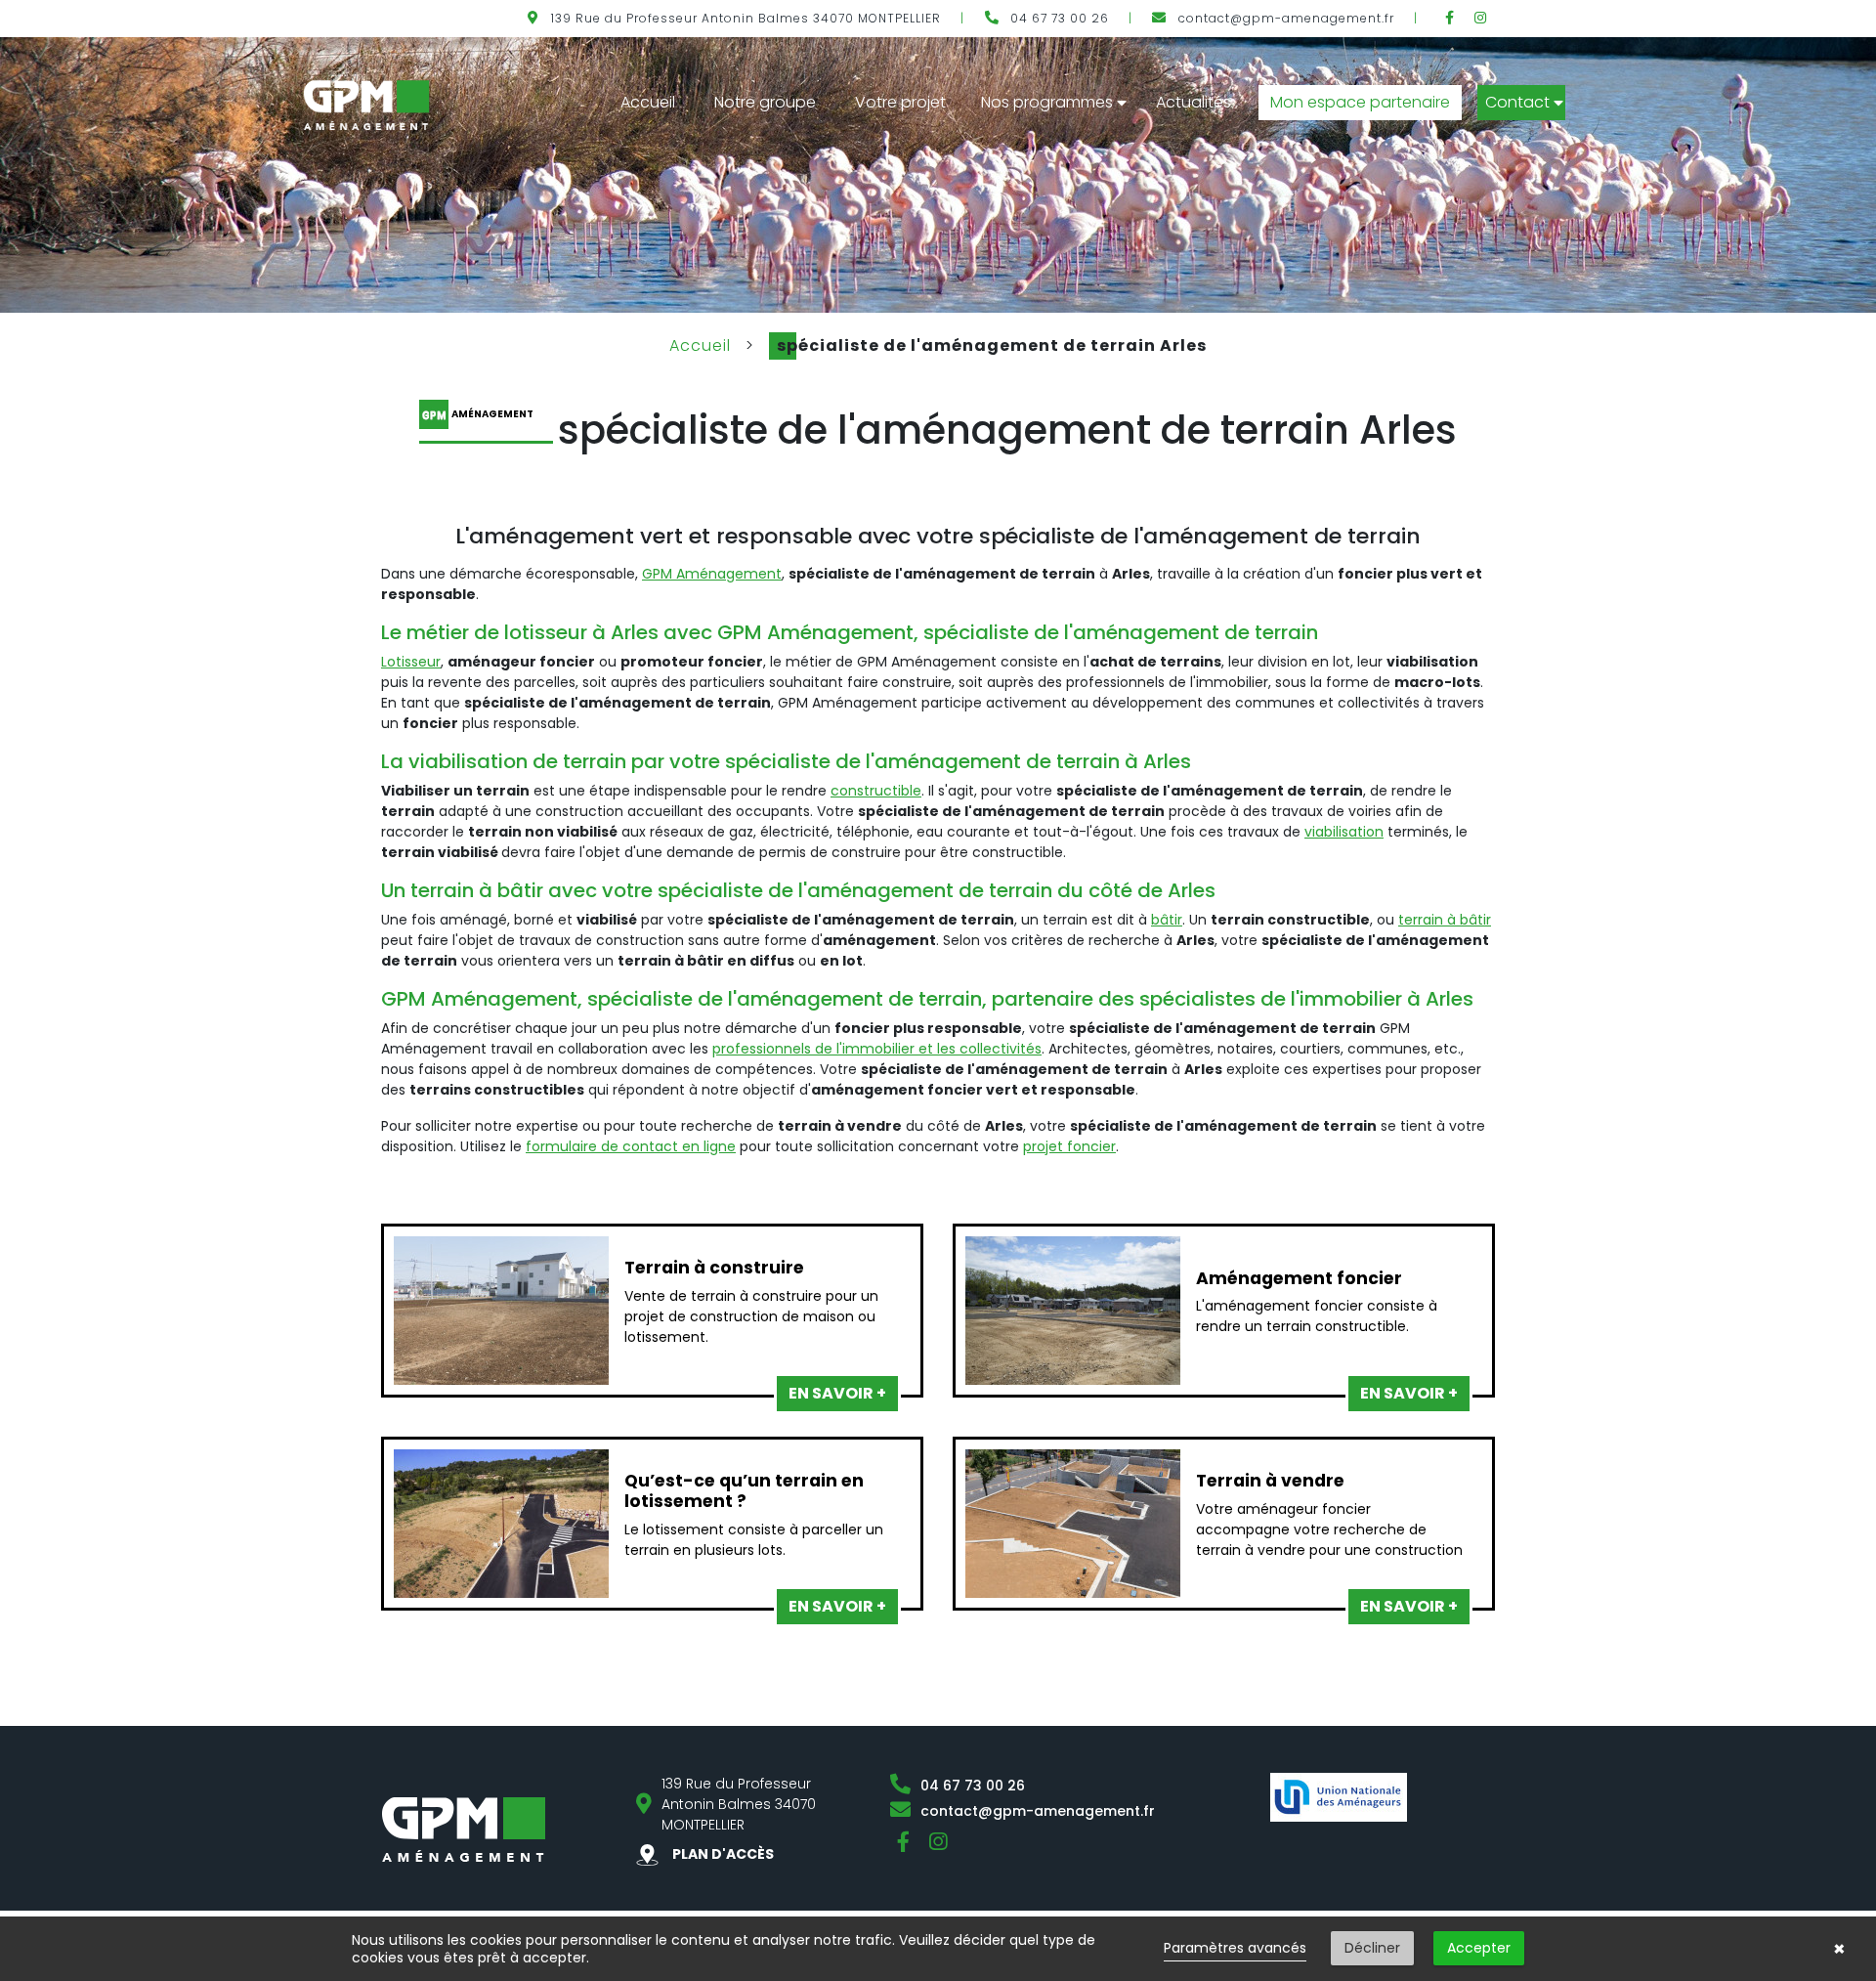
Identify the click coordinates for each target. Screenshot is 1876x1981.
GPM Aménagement (712, 574)
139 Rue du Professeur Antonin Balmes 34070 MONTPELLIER (746, 18)
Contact (1517, 102)
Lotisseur (411, 662)
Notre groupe (765, 102)
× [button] (1839, 1949)
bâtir (1167, 920)
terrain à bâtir (1445, 920)
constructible (876, 791)
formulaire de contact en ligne (631, 1146)
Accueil (648, 102)
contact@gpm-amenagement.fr (1286, 18)
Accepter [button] (1479, 1948)
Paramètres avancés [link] (1235, 1948)
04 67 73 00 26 (1060, 18)
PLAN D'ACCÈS (722, 1854)
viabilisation (1344, 832)
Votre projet (900, 102)
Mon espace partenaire (1360, 102)
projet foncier (1069, 1146)
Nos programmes (1047, 102)
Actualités (1194, 102)
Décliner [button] (1372, 1948)
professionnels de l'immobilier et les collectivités (877, 1049)
